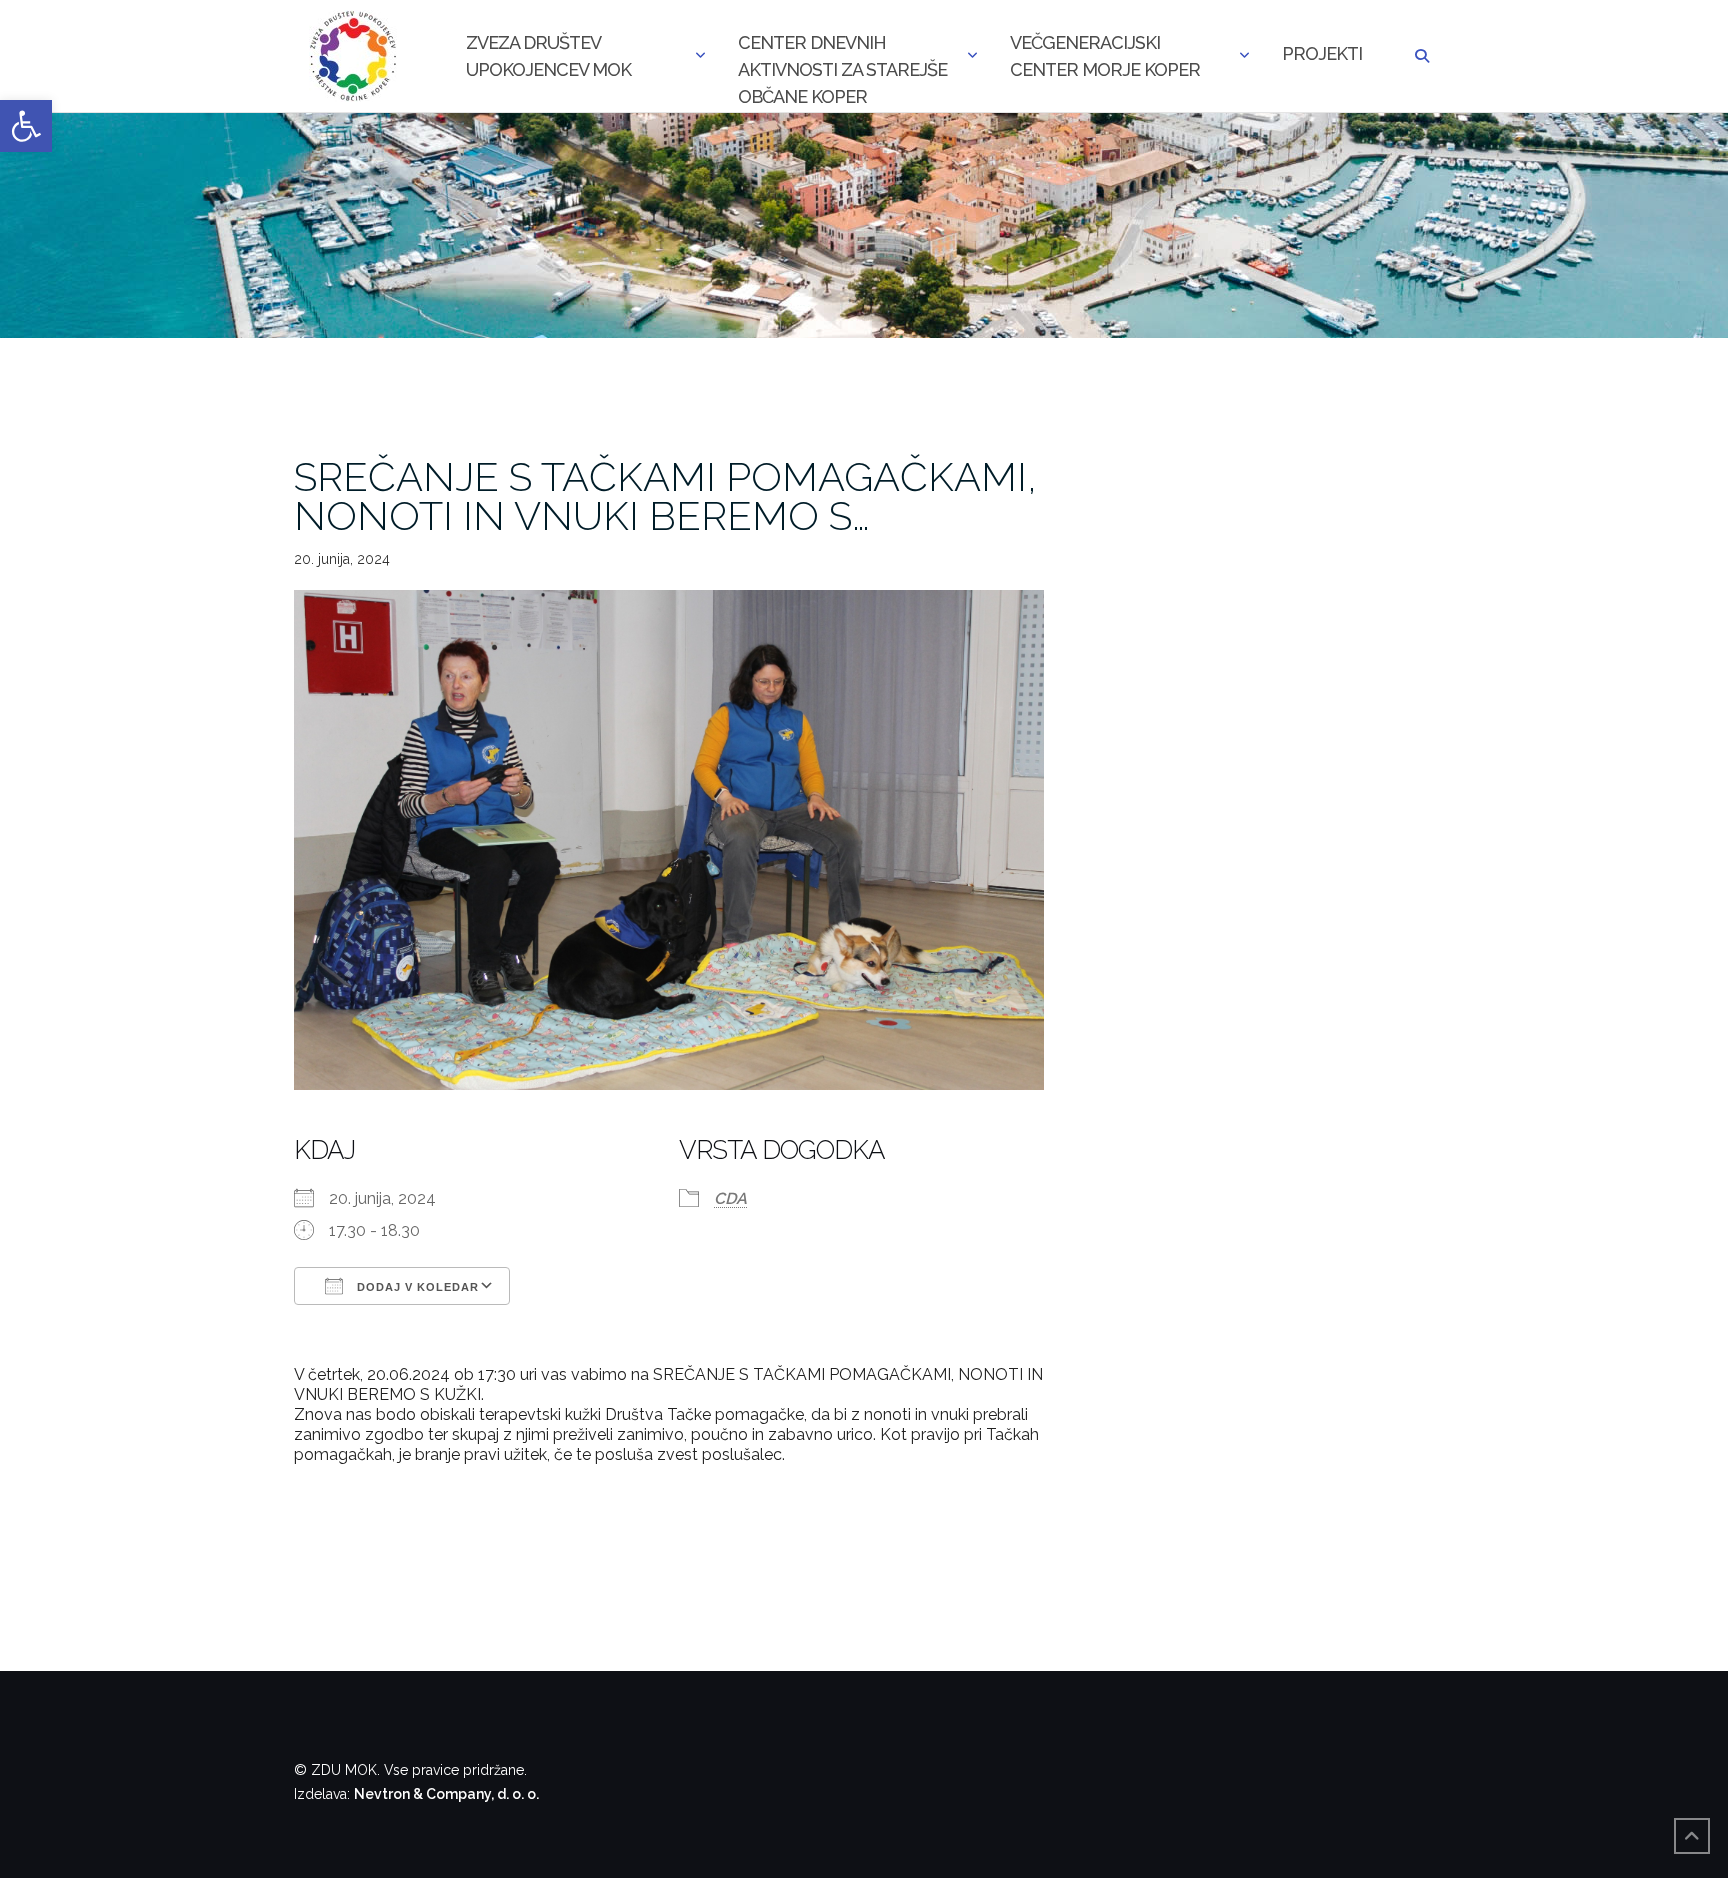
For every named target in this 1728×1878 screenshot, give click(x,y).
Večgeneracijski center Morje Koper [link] (1105, 56)
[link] (26, 126)
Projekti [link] (1322, 53)
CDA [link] (730, 1198)
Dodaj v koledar (416, 1287)
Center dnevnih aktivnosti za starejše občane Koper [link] (842, 58)
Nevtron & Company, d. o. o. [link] (446, 1794)
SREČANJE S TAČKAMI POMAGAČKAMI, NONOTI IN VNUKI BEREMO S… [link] (665, 496)
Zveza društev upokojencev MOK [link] (548, 56)
